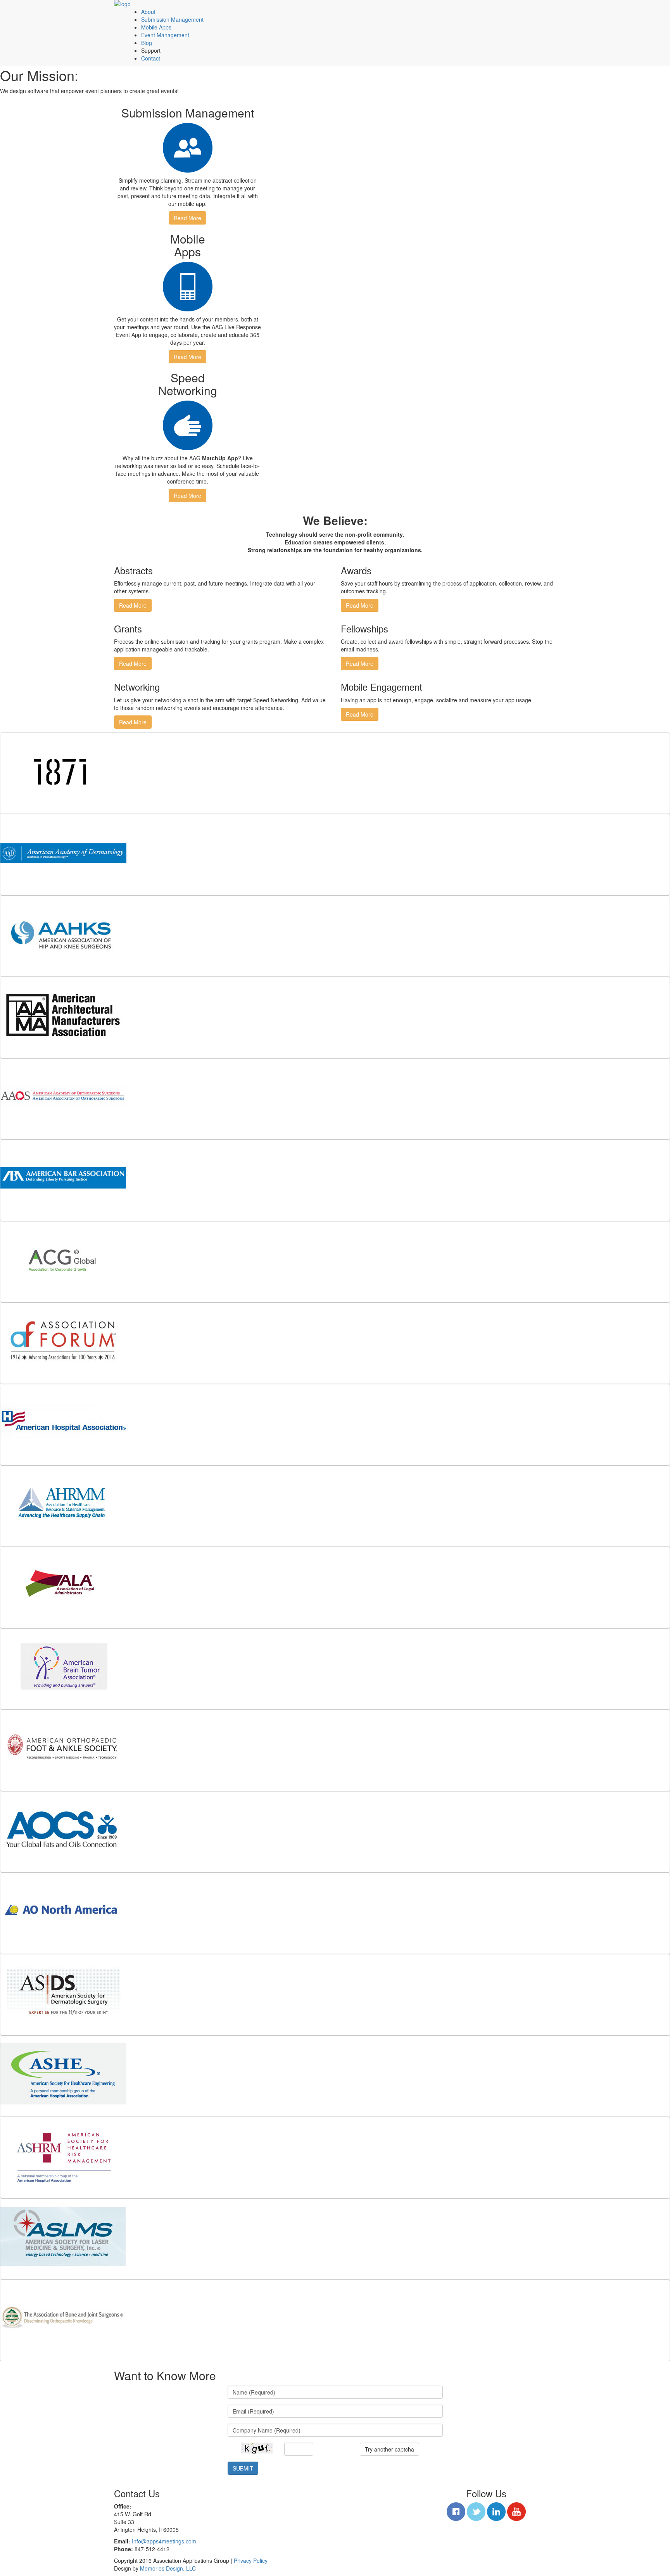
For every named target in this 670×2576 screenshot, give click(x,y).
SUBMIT (243, 2468)
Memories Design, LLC (168, 2568)
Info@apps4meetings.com (164, 2541)
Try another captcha (389, 2449)
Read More (187, 218)
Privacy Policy (251, 2560)
